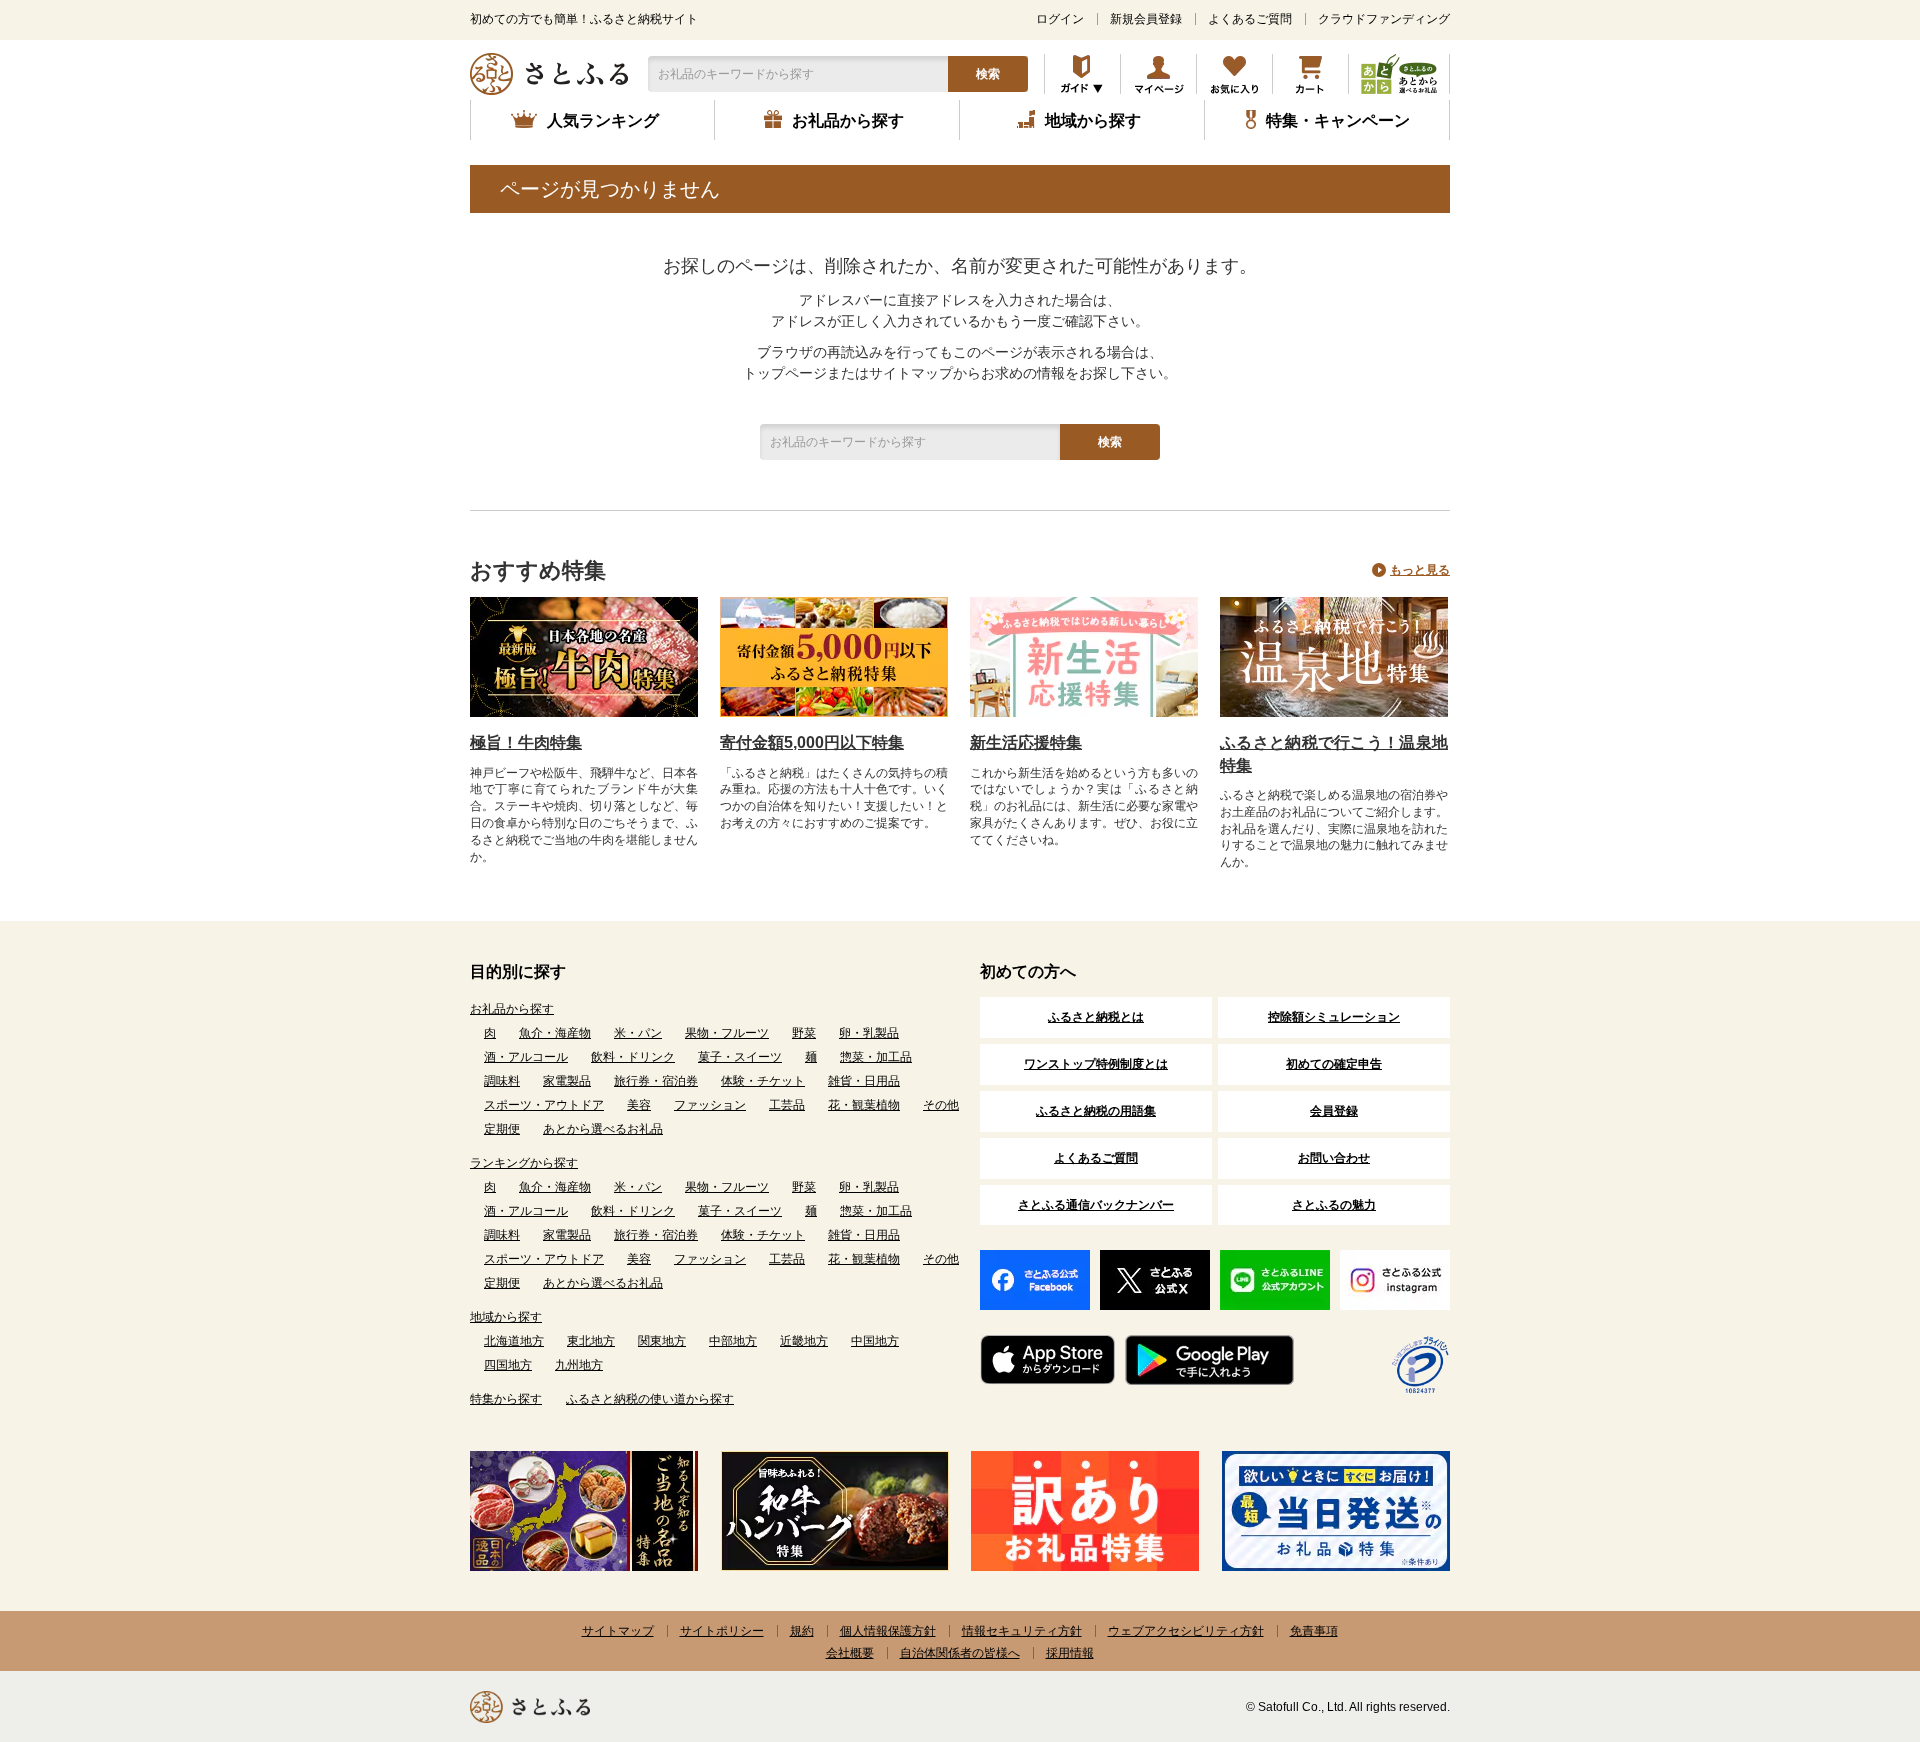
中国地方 (875, 1341)
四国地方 (508, 1365)
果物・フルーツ (727, 1033)
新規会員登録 (1146, 19)
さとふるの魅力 (1334, 1205)
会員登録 (1334, 1111)
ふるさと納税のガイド (1082, 74)
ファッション (710, 1105)
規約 (802, 1631)
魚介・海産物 (555, 1033)
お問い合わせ (1334, 1158)
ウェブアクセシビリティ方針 (1186, 1631)
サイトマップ (618, 1631)
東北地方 (591, 1341)
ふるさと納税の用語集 (1096, 1111)
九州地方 (579, 1365)
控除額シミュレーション (1334, 1017)
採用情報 (1070, 1653)
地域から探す (506, 1317)
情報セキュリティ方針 (1022, 1631)
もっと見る (1420, 570)
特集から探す (506, 1399)
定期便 (502, 1129)
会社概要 (850, 1653)
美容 (639, 1105)
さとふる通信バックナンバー (1096, 1205)
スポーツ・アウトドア (544, 1105)
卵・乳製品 (869, 1033)
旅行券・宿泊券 (656, 1081)
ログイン (1060, 19)
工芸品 (787, 1105)
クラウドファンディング (1384, 19)
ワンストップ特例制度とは (1096, 1064)
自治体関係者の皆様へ (960, 1653)
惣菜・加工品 (876, 1057)
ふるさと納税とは (1096, 1017)
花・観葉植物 (864, 1105)
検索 (988, 74)
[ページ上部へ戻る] (1850, 1612)
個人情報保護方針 (888, 1631)
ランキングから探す (524, 1163)
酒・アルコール (526, 1057)
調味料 (502, 1081)
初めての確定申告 (1334, 1064)
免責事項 (1314, 1631)
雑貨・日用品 (864, 1081)
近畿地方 (804, 1341)
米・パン (638, 1033)
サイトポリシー (722, 1631)
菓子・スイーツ (740, 1057)
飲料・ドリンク (633, 1057)
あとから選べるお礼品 (603, 1129)
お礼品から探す (512, 1009)
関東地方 (662, 1341)
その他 (941, 1105)
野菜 (804, 1033)
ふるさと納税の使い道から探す (650, 1399)
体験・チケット (763, 1081)
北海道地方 (514, 1341)
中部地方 (733, 1341)
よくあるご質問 (1250, 19)
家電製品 (567, 1081)
